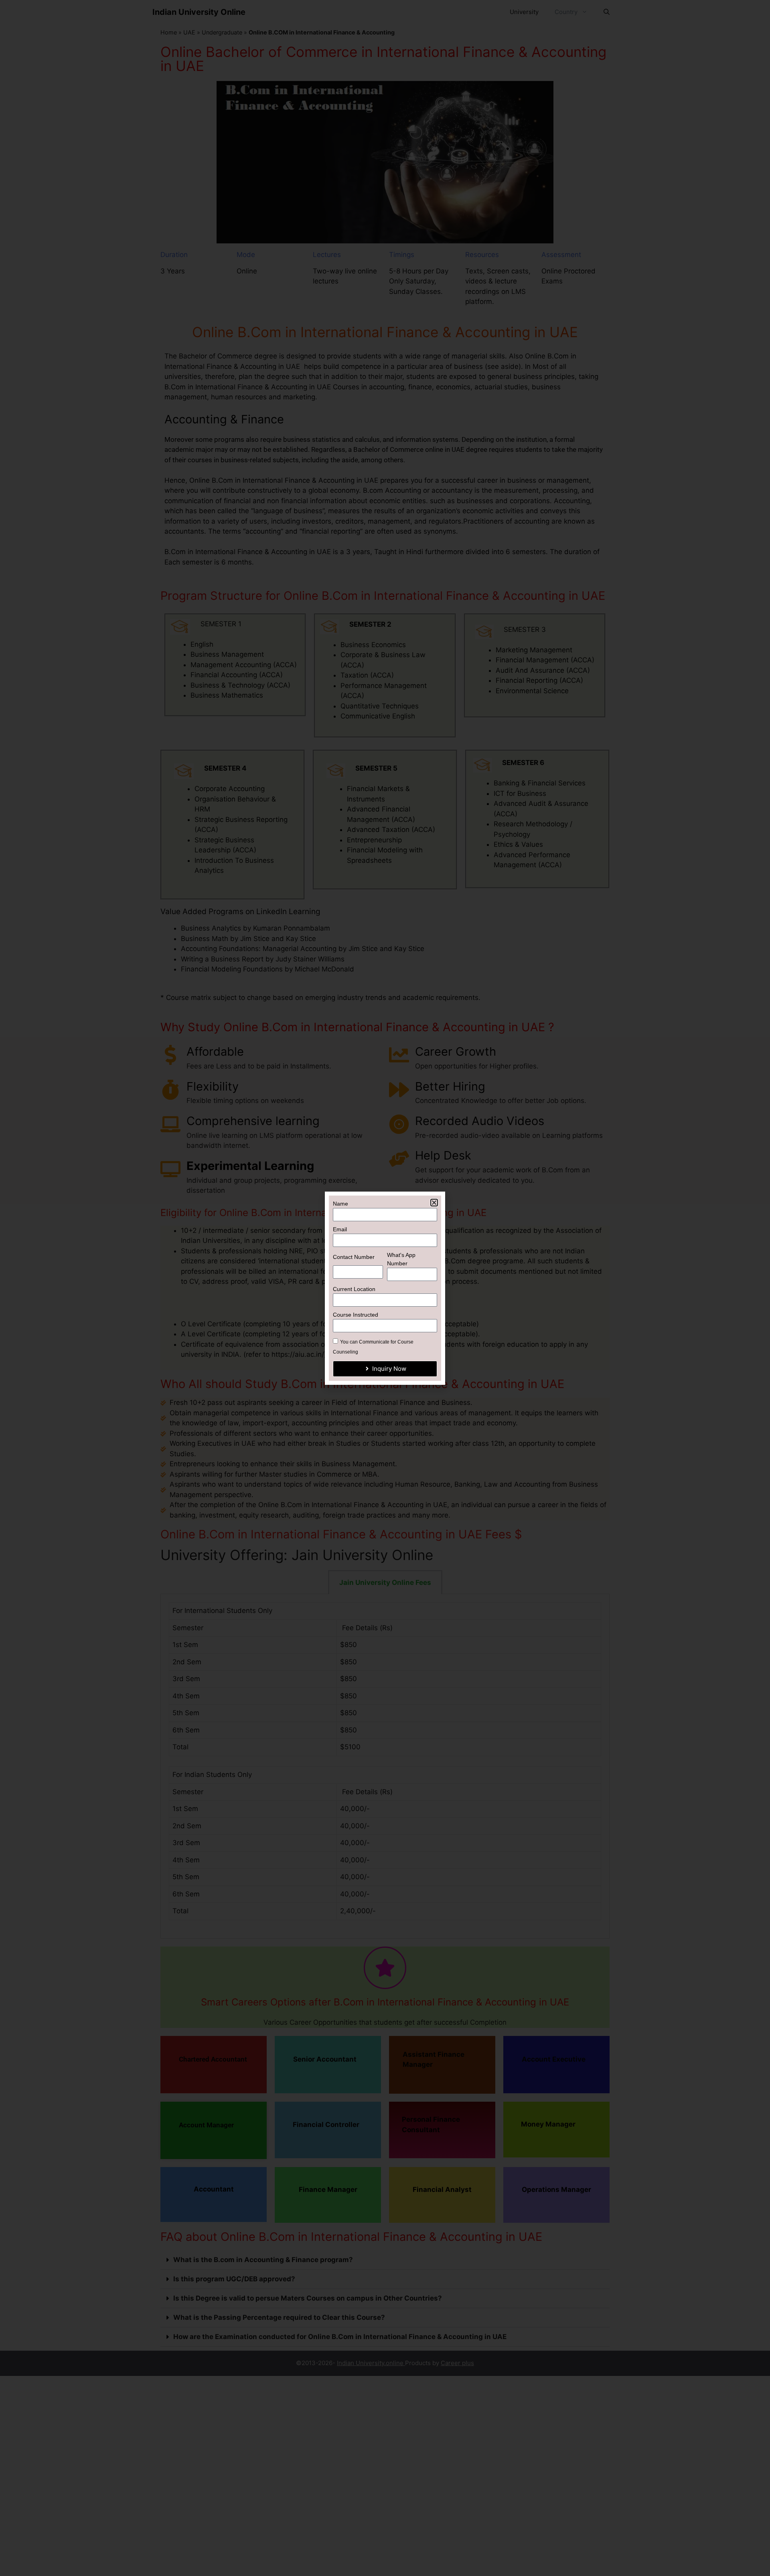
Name (340, 1204)
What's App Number (401, 1259)
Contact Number (354, 1257)
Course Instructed (356, 1315)
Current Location (354, 1289)
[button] (434, 1203)
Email (340, 1229)
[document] (385, 1288)
